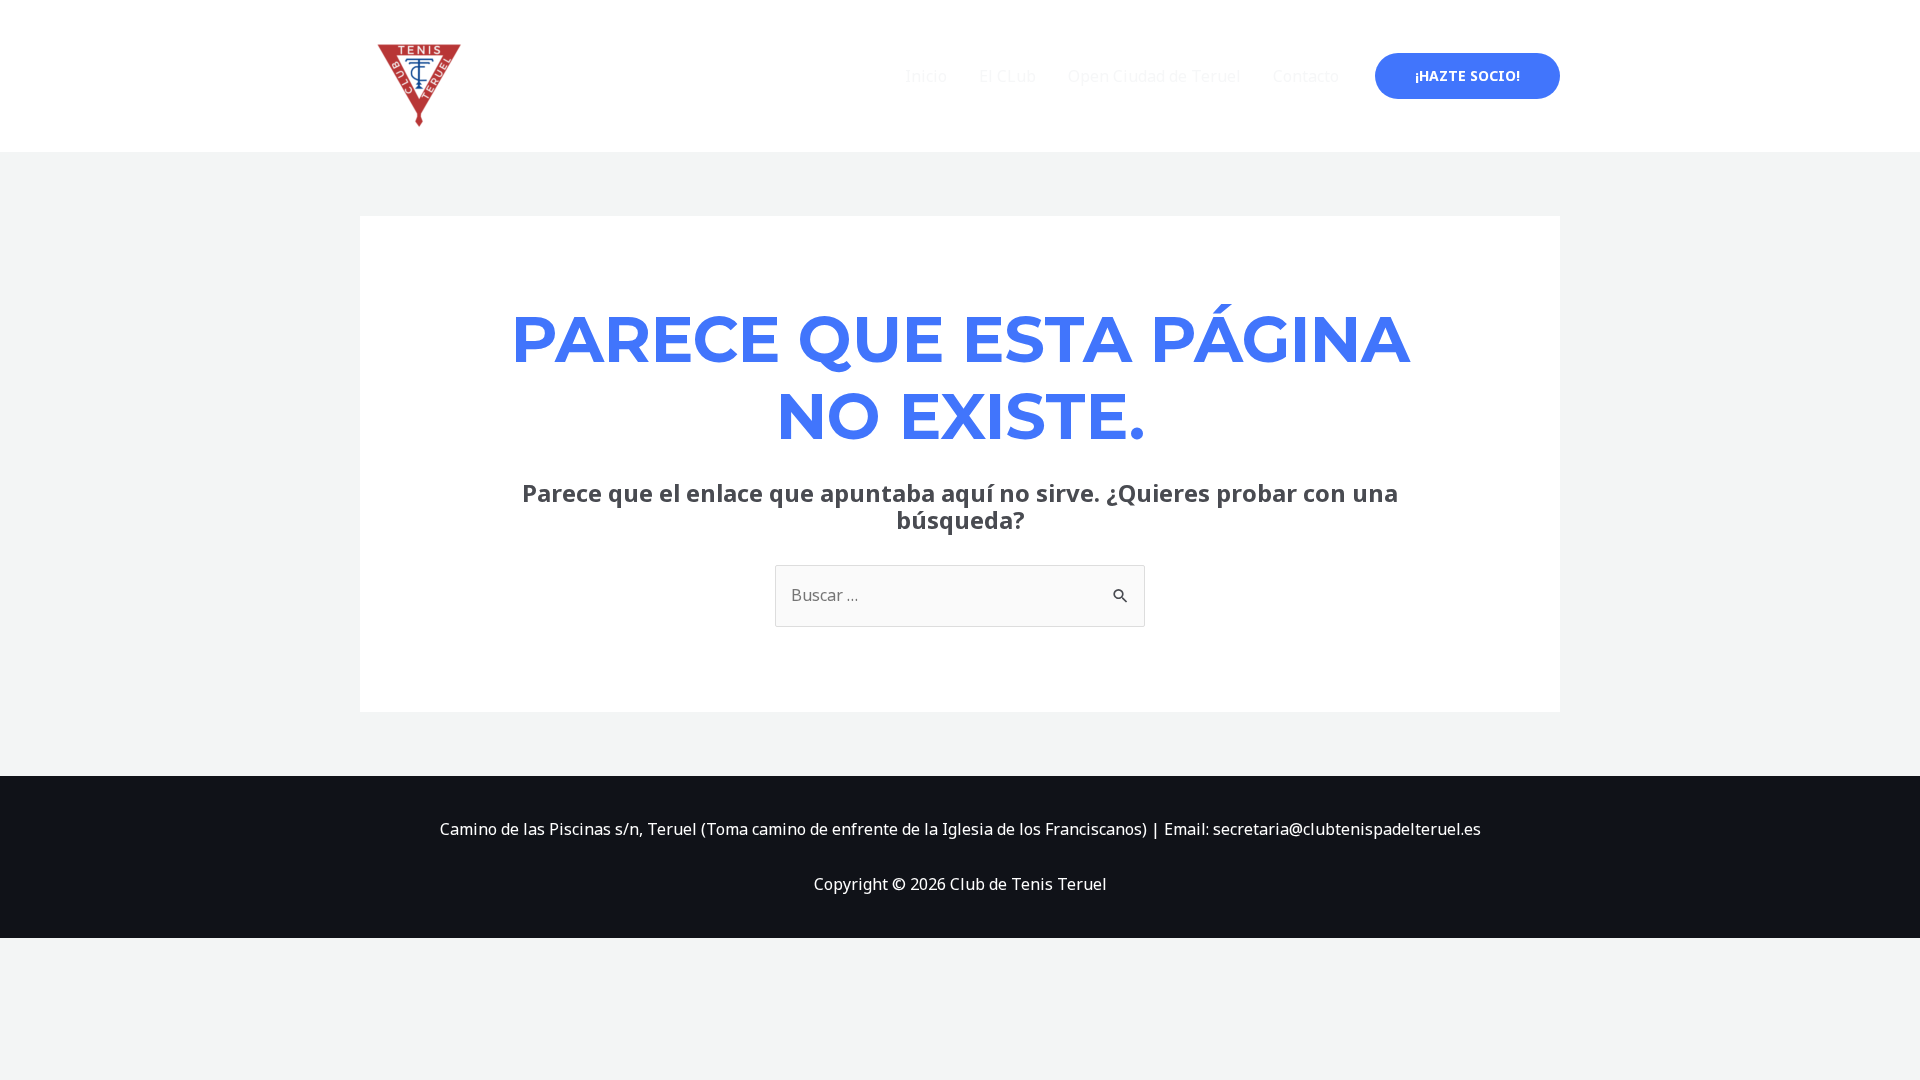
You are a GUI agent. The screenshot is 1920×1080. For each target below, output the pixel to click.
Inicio (926, 76)
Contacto (1306, 76)
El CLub (1007, 76)
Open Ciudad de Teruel (1154, 76)
